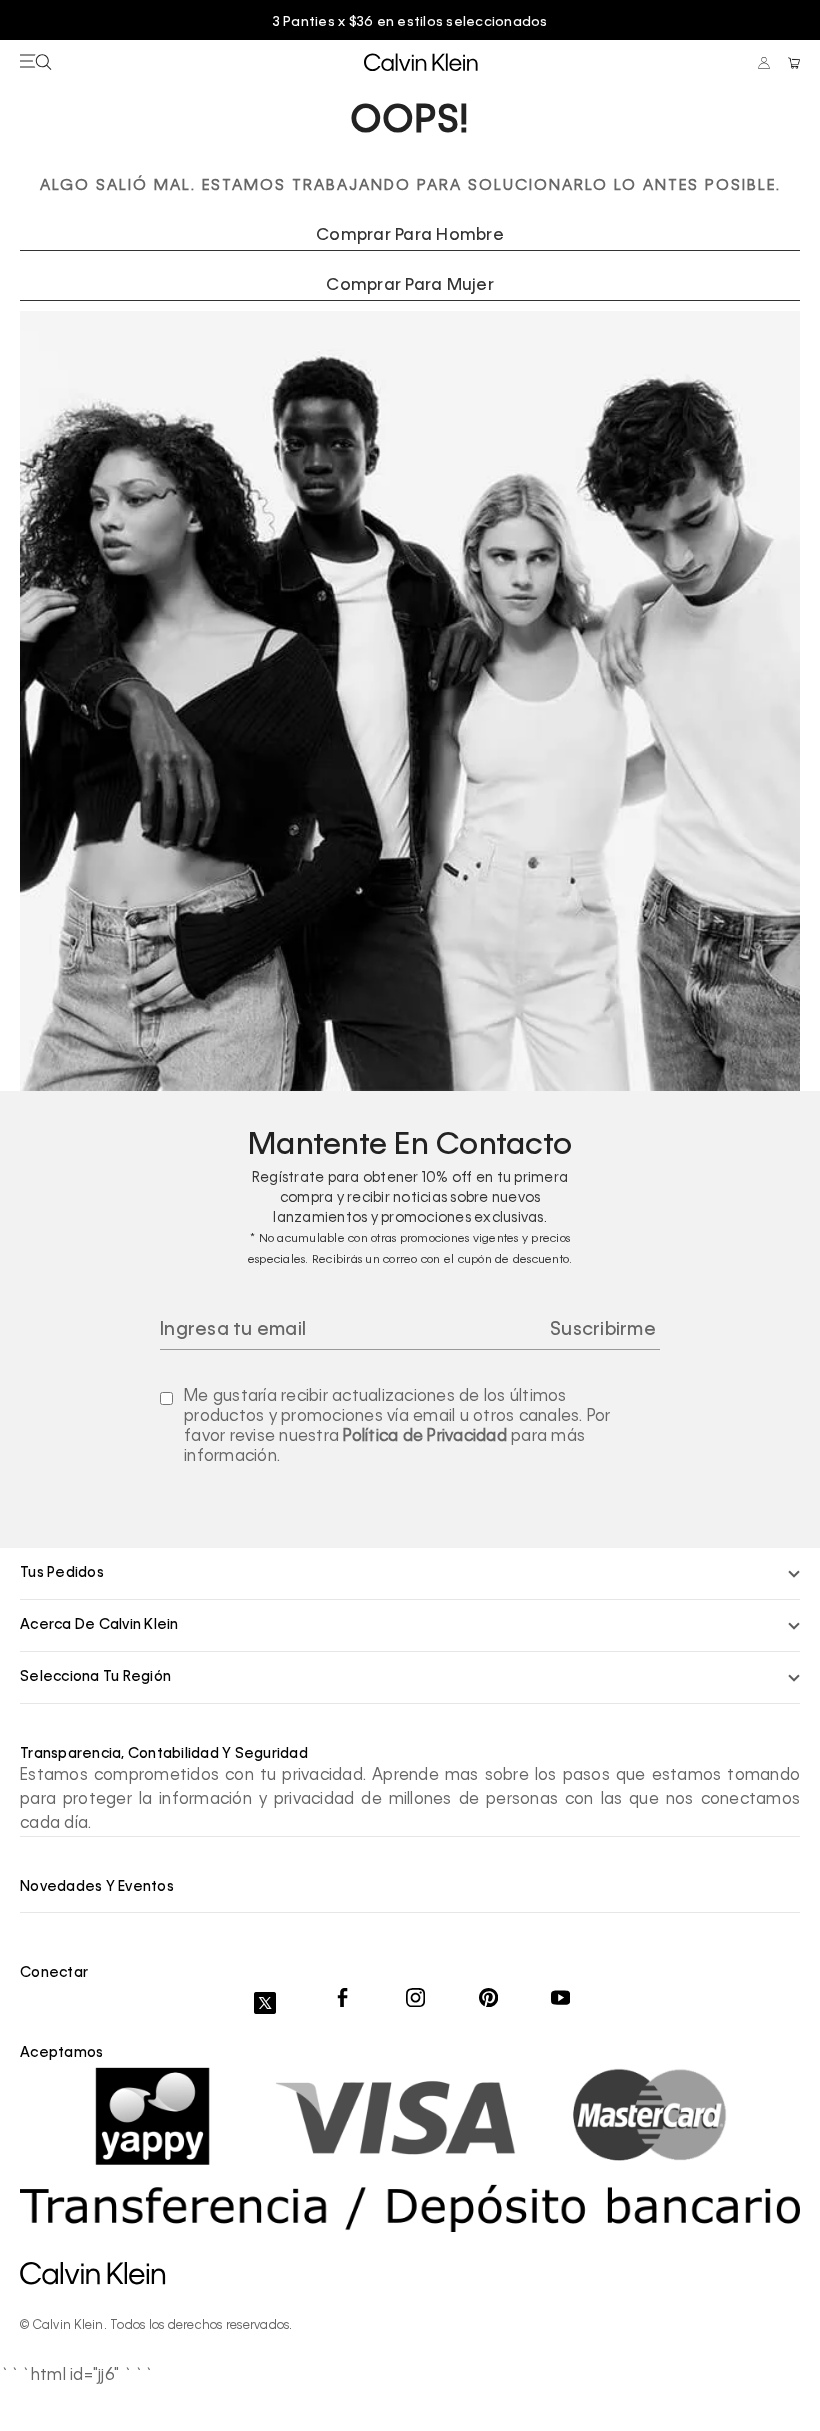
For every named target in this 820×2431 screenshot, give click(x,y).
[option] (410, 23)
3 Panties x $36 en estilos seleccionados (410, 22)
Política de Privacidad (425, 1437)
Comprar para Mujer (410, 286)
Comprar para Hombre (410, 236)
